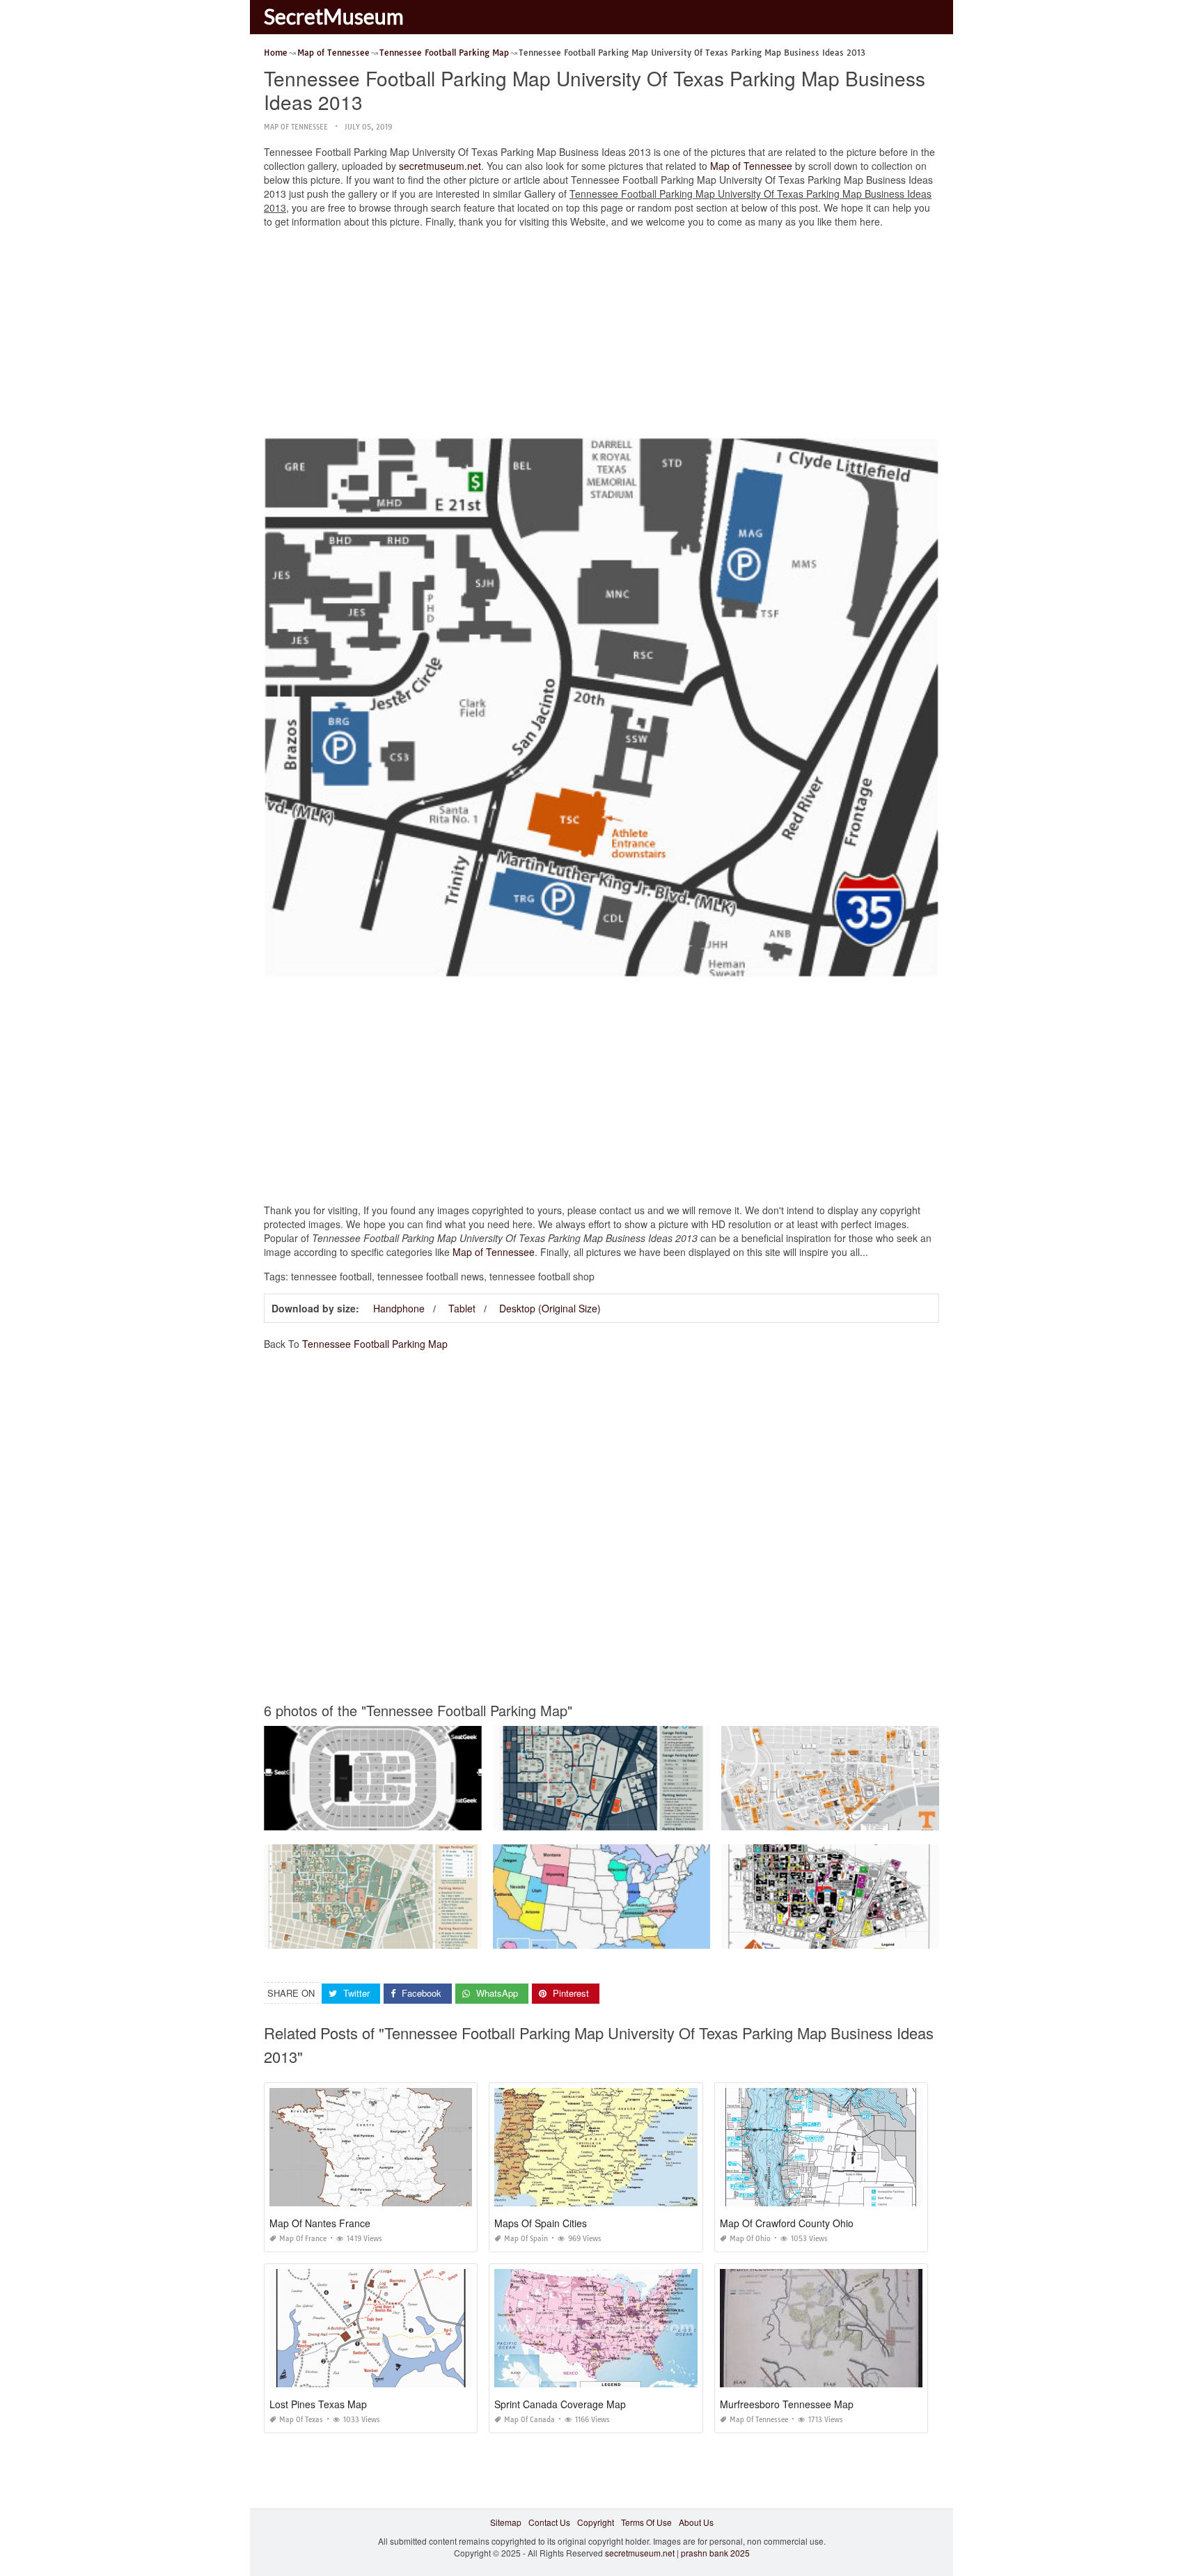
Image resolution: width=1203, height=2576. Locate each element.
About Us (696, 2522)
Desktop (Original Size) (550, 1308)
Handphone (399, 1308)
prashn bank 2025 (715, 2553)
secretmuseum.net (440, 166)
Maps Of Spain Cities (541, 2223)
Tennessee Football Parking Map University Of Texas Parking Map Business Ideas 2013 (662, 1817)
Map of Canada (529, 2420)
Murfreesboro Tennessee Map (787, 2404)
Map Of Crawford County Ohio (787, 2223)
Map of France (303, 2239)
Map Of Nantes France (320, 2223)
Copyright (596, 2522)
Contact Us (549, 2522)
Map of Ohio (750, 2239)
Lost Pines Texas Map (318, 2404)
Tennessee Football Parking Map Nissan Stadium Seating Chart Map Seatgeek (416, 1817)
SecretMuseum (334, 16)
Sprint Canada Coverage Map (560, 2404)
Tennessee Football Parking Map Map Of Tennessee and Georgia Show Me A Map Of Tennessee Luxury (693, 1936)
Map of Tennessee (296, 127)
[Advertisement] (601, 336)
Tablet (462, 1308)
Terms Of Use (646, 2522)
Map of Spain (526, 2239)
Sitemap (506, 2522)
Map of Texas (301, 2420)
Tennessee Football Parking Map (375, 1344)
